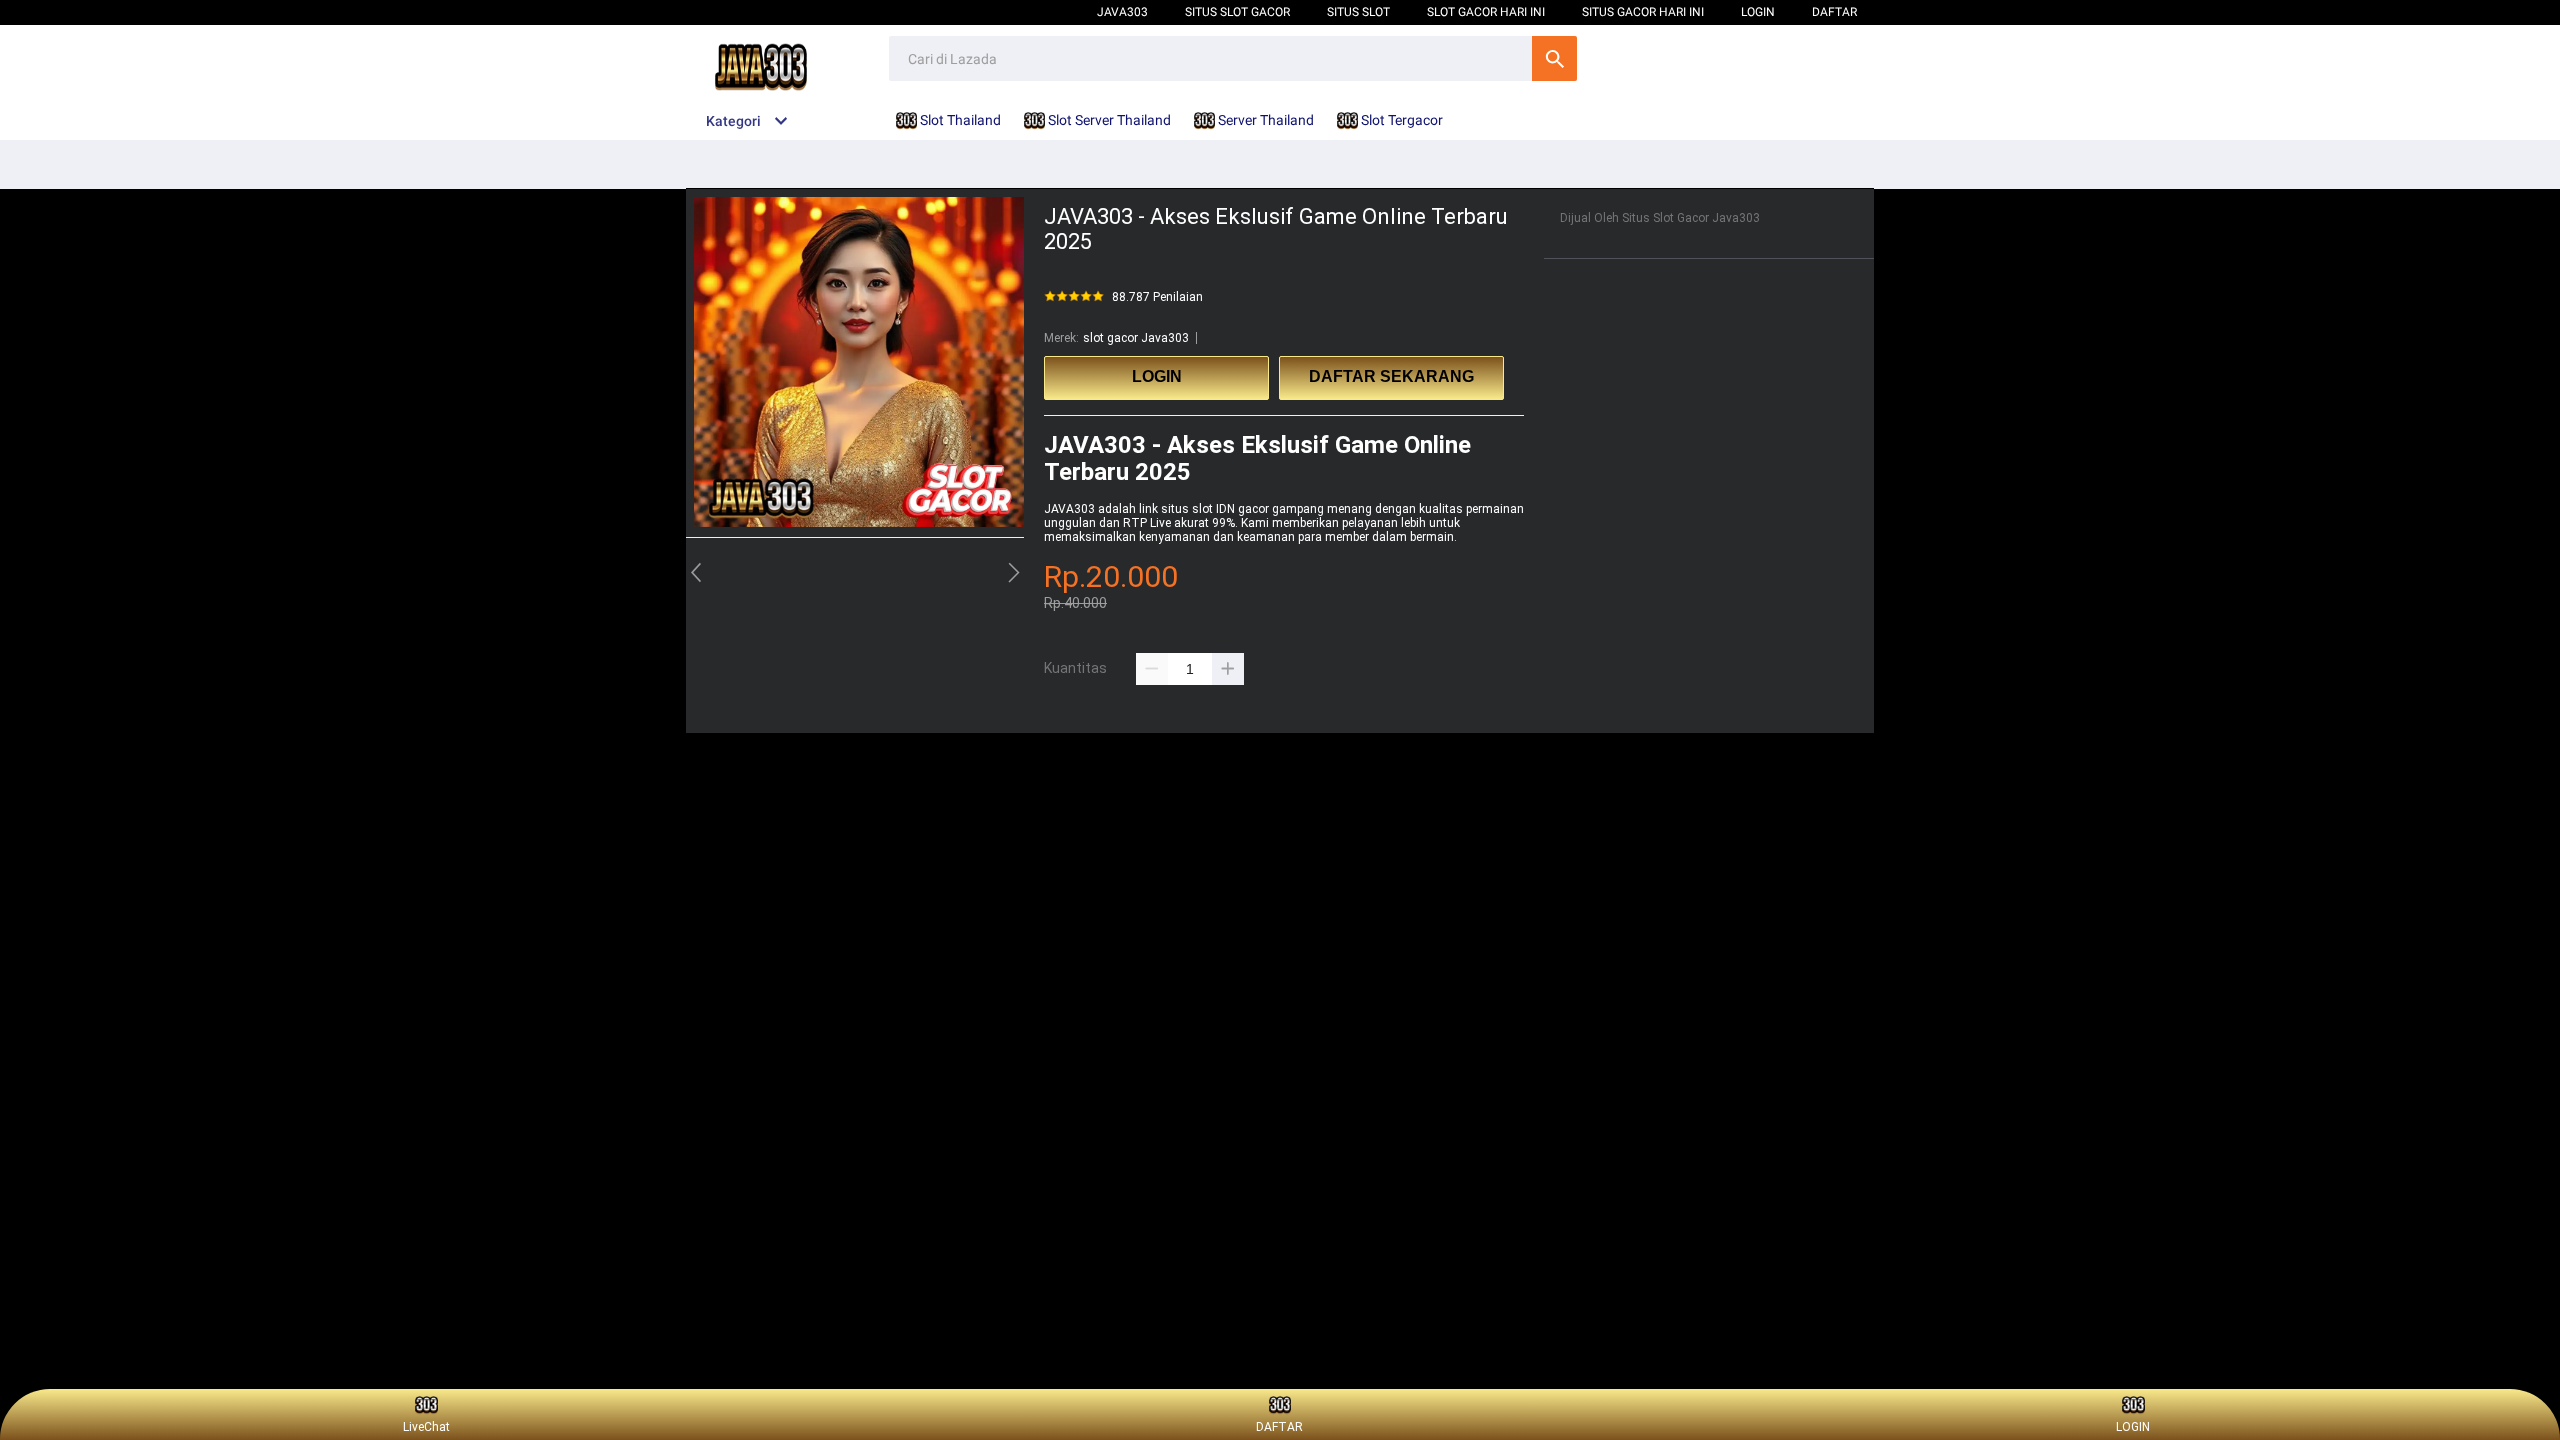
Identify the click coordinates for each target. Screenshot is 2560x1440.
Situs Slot (1358, 12)
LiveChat (426, 1427)
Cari (1554, 58)
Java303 (1122, 12)
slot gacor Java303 (1136, 338)
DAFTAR (1834, 12)
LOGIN (1758, 12)
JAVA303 (1069, 509)
